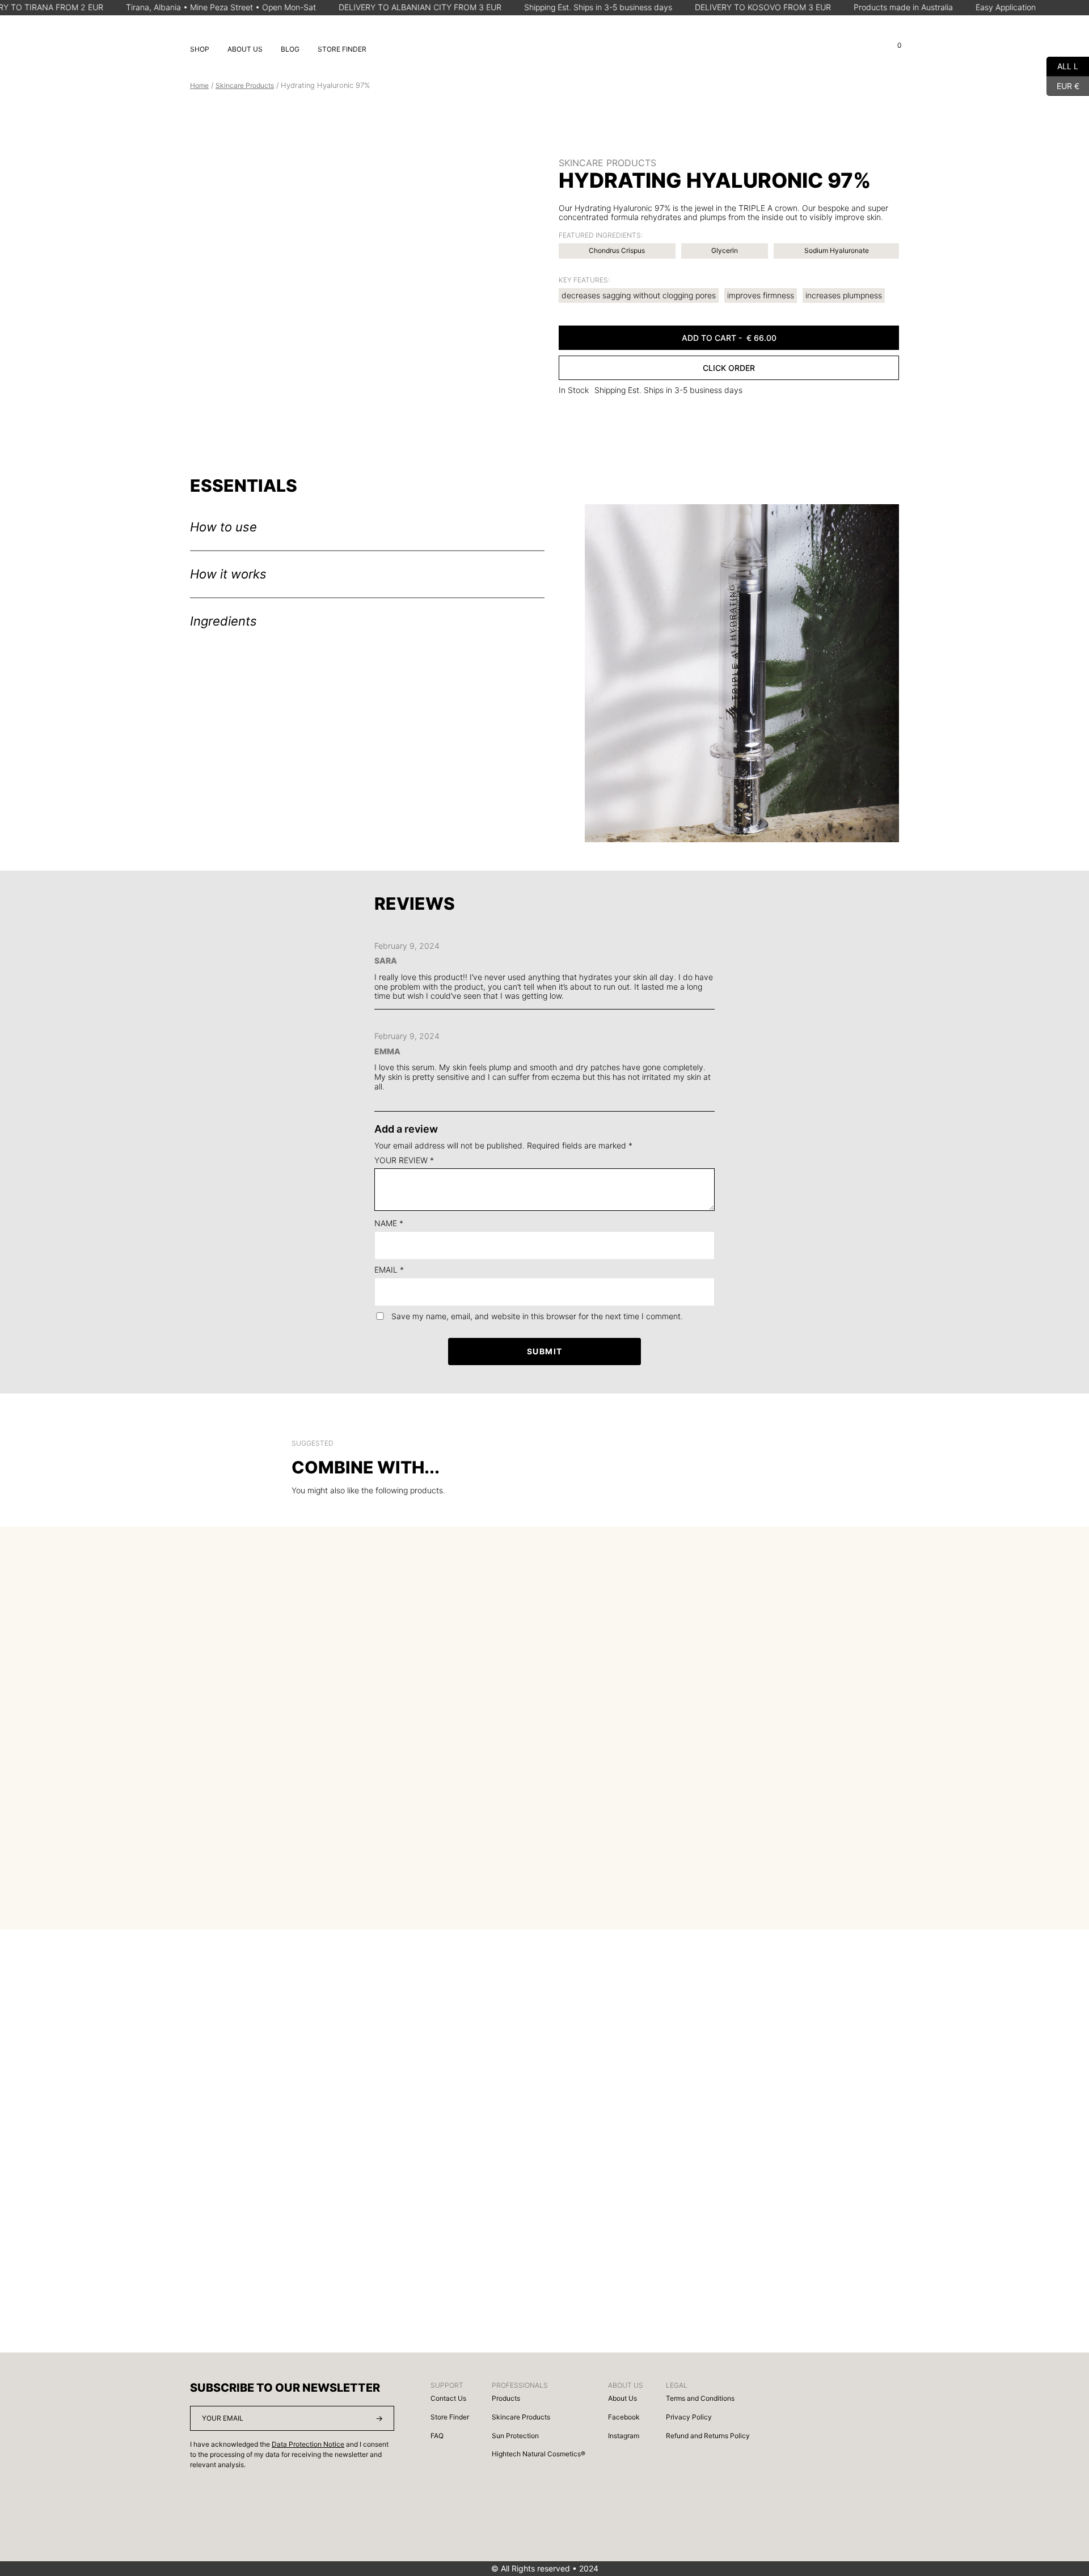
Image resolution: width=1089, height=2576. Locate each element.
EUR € (1063, 84)
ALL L (1062, 65)
